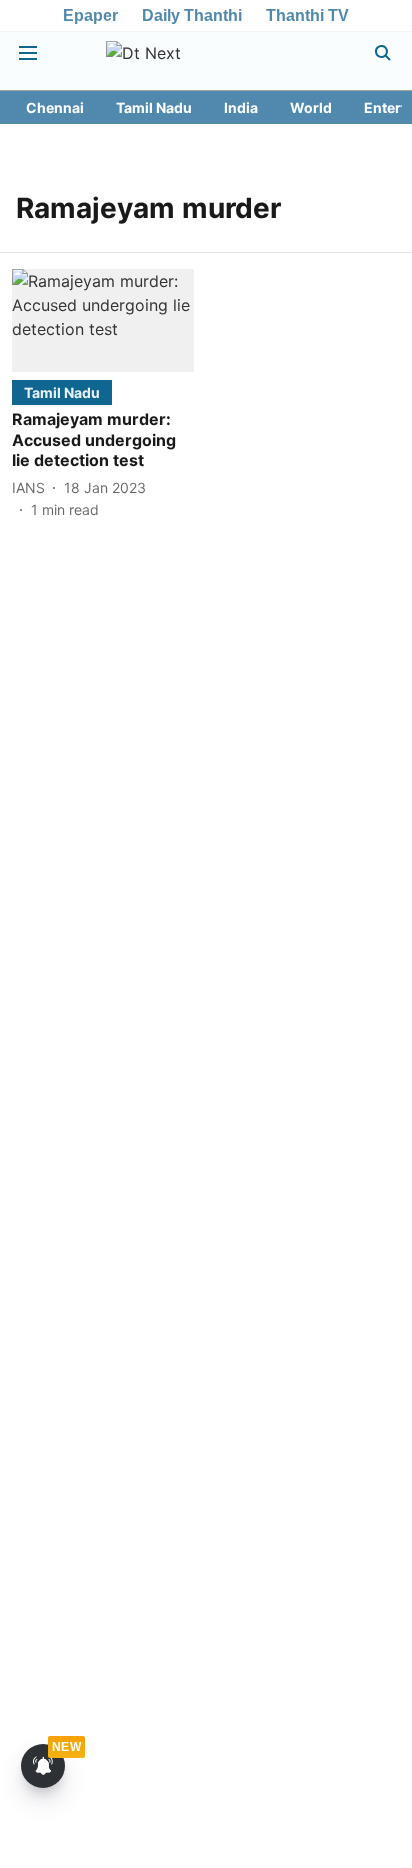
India (241, 107)
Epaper (90, 15)
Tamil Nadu (154, 107)
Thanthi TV (307, 15)
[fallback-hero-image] (103, 320)
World (311, 107)
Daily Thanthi (192, 15)
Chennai (55, 107)
